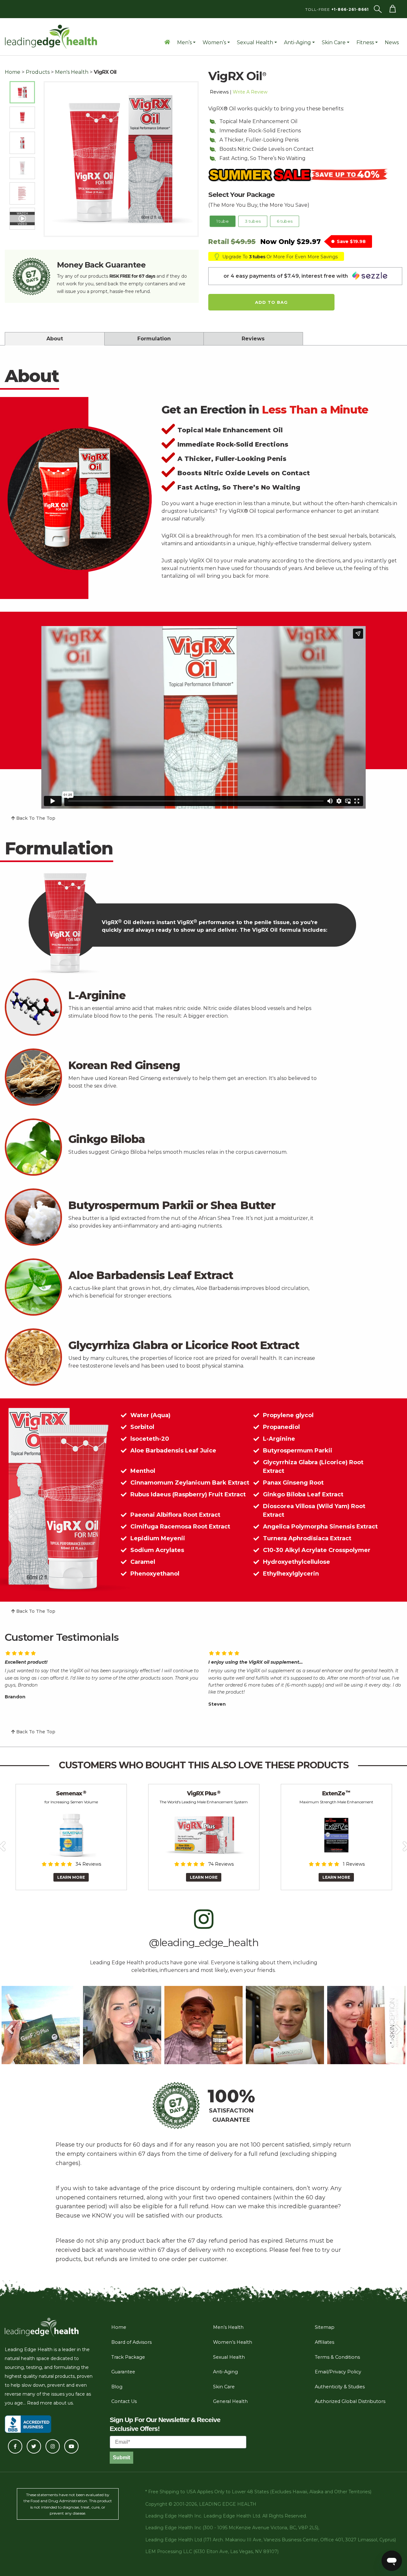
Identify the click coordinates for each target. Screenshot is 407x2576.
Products (38, 72)
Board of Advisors (131, 2342)
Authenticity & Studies (340, 2387)
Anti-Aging (297, 42)
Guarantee (123, 2372)
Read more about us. (50, 2403)
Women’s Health (233, 2342)
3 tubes (253, 221)
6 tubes (284, 221)
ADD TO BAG (271, 302)
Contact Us (124, 2401)
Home (13, 72)
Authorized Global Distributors (350, 2401)
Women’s (214, 42)
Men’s (184, 42)
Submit (121, 2458)
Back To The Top (35, 818)
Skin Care (334, 42)
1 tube (223, 221)
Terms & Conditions (337, 2357)
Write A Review (250, 92)
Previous (10, 2025)
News (392, 42)
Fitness (365, 42)
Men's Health (72, 72)
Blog (117, 2387)
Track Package (128, 2357)
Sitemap (325, 2327)
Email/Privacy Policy (338, 2372)
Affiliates (324, 2342)
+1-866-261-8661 (350, 9)
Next (397, 2025)
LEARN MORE (71, 1877)
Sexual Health (255, 42)
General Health (230, 2401)
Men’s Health (228, 2327)
